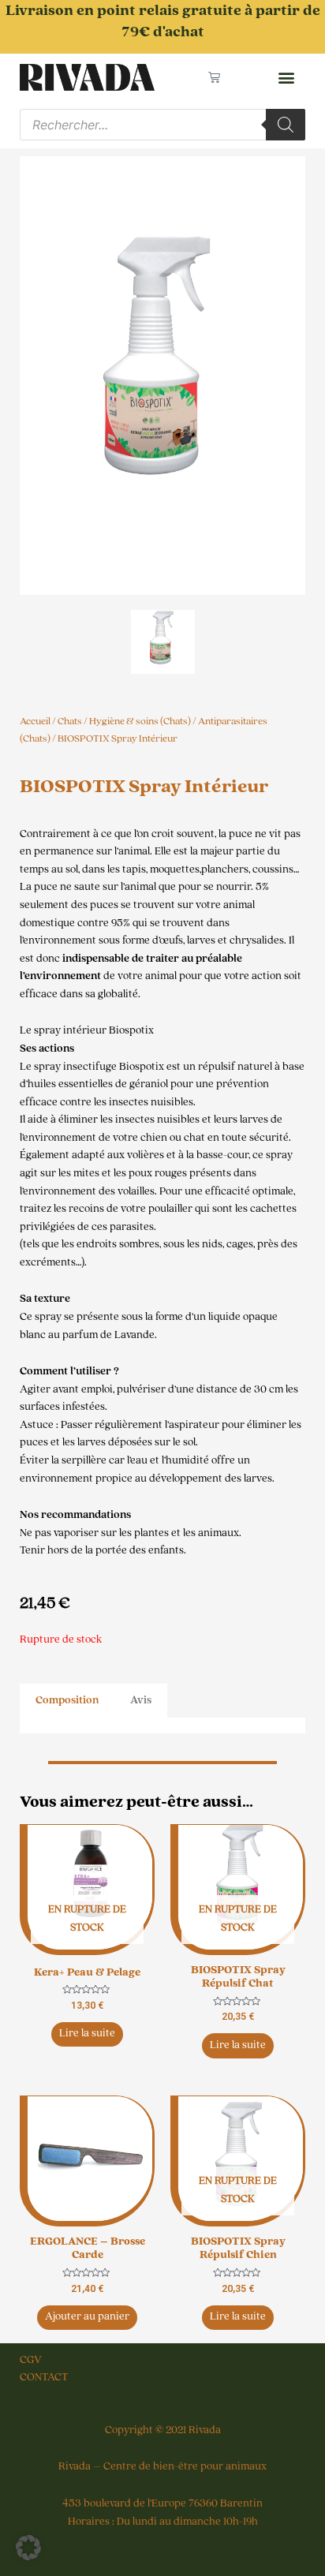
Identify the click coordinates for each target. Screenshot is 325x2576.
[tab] (67, 1701)
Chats (70, 721)
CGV (31, 2360)
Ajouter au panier (87, 2316)
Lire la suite (87, 2033)
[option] (162, 376)
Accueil (35, 721)
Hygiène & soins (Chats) (140, 721)
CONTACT (44, 2377)
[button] (286, 78)
